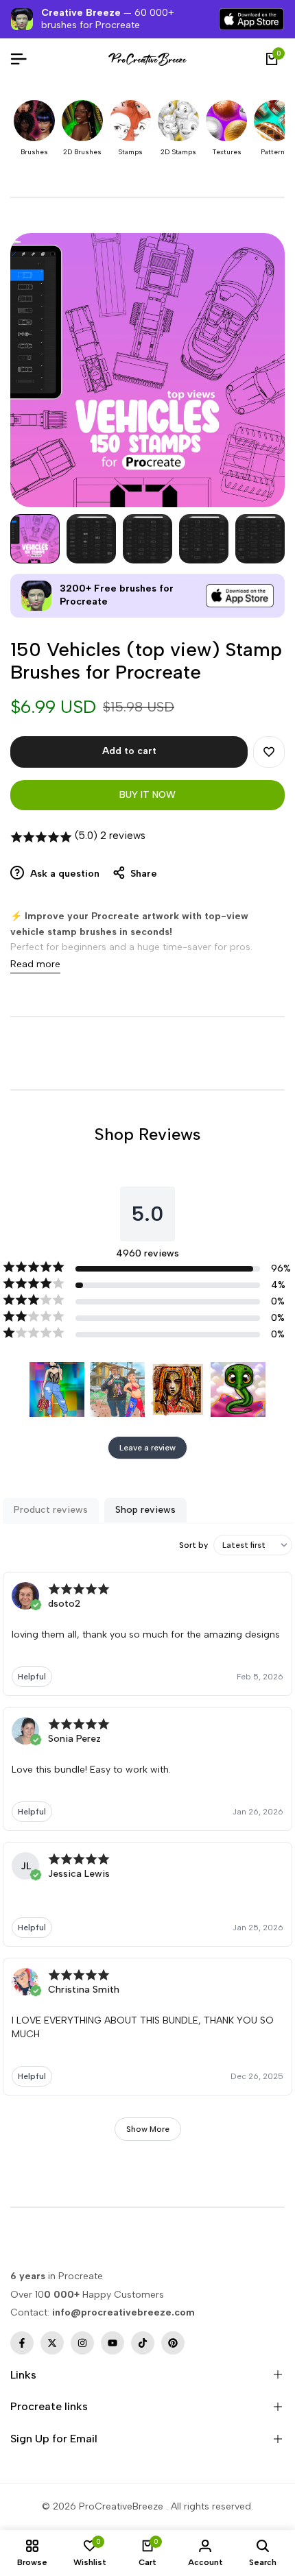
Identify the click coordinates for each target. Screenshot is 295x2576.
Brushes (34, 152)
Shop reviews (145, 1510)
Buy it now (147, 795)
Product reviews (51, 1510)
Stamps (130, 152)
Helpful (32, 1677)
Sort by (193, 1545)
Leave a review (147, 1448)
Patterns (275, 152)
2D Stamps (178, 152)
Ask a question (63, 874)
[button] (269, 752)
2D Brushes (82, 152)
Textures (227, 152)
